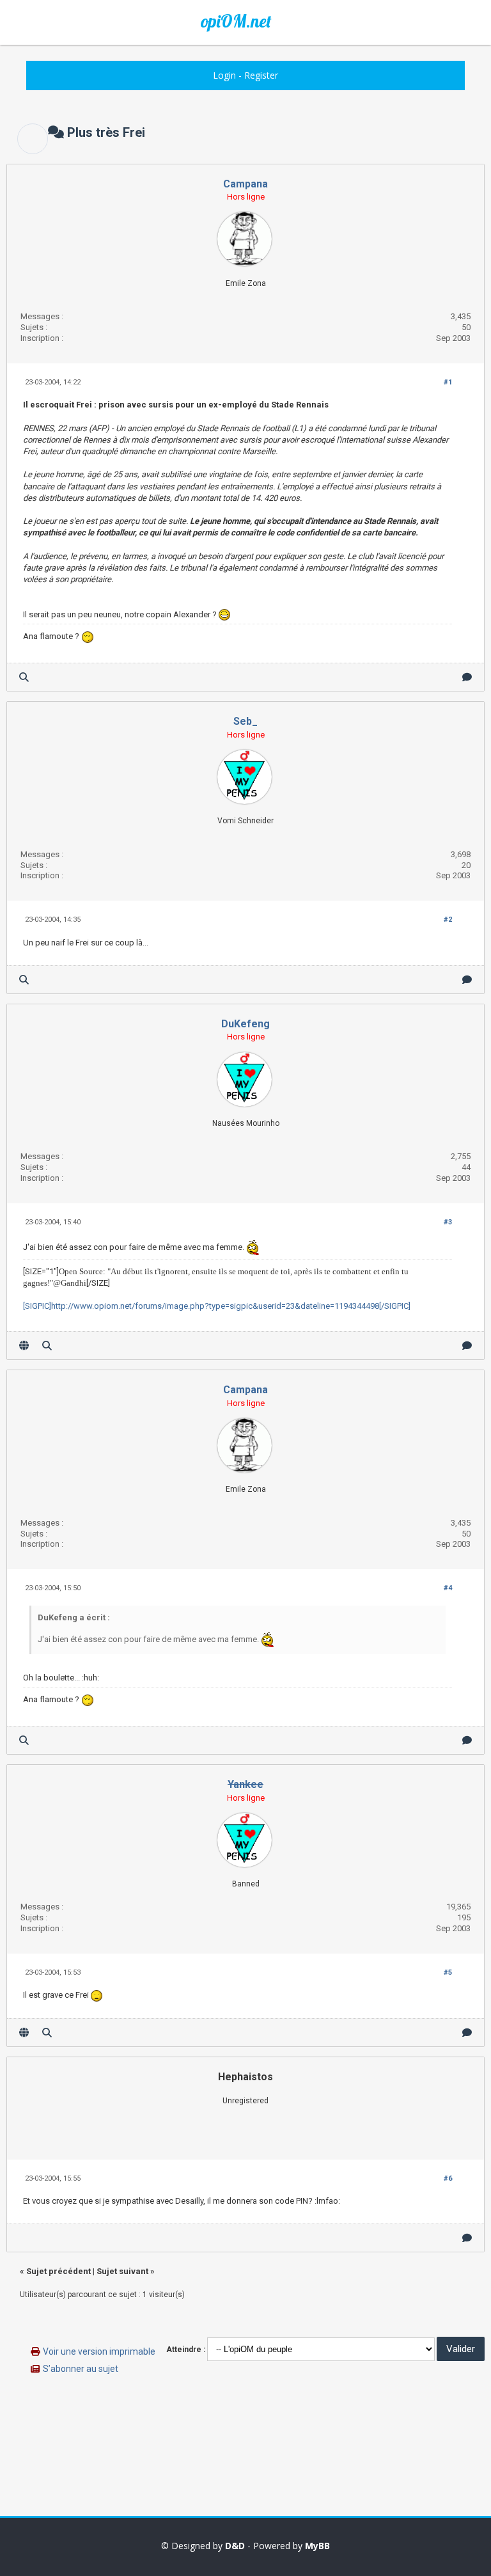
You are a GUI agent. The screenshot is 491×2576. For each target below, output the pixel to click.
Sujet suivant (122, 2271)
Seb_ (245, 721)
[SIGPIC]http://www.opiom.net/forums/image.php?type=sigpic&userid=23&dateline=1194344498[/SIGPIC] (217, 1306)
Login (224, 75)
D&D (235, 2546)
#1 (448, 382)
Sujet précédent (58, 2271)
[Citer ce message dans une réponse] (467, 677)
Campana (245, 184)
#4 (448, 1588)
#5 (448, 1972)
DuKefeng (245, 1024)
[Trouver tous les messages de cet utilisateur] (24, 677)
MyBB (317, 2546)
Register (261, 75)
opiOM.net (236, 21)
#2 (448, 920)
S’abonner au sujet (81, 2369)
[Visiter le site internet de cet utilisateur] (24, 1346)
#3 (448, 1222)
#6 (448, 2178)
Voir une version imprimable (99, 2351)
